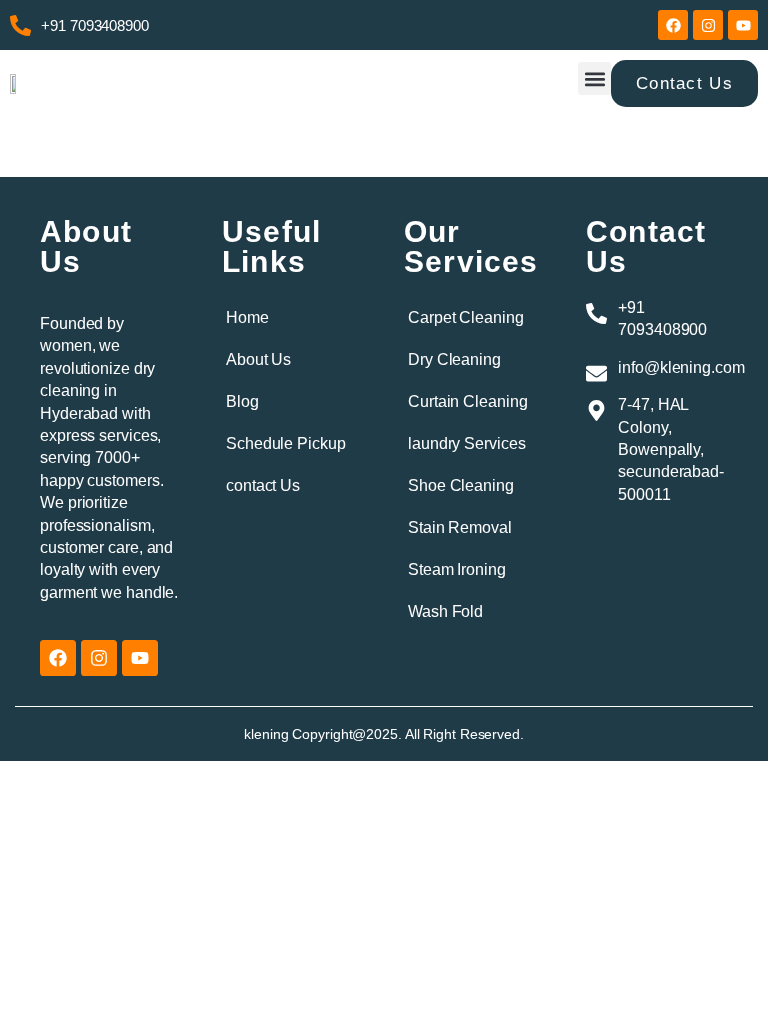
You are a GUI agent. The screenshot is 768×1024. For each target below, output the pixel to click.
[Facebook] (673, 25)
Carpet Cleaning (466, 317)
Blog (242, 401)
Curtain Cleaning (467, 401)
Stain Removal (460, 527)
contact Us (263, 485)
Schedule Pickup (286, 443)
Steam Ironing (457, 569)
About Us (258, 359)
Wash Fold (445, 611)
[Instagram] (708, 25)
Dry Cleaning (454, 359)
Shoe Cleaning (461, 485)
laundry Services (466, 443)
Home (247, 317)
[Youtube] (743, 25)
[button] (594, 78)
